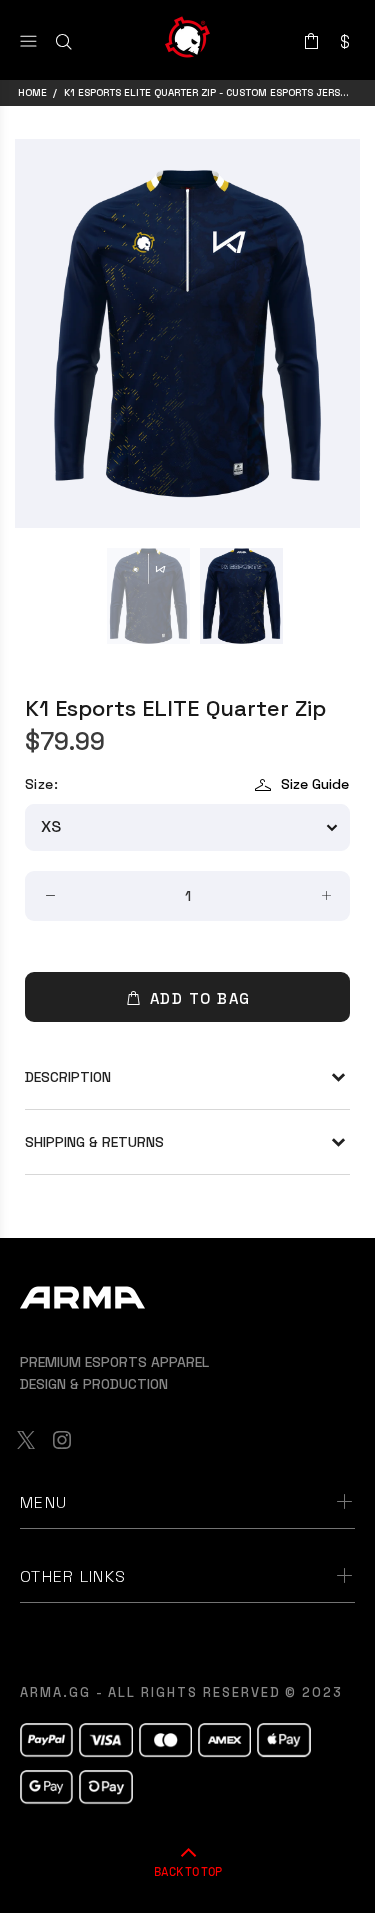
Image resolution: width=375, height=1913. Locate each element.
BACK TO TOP (188, 1871)
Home (32, 92)
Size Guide (315, 784)
